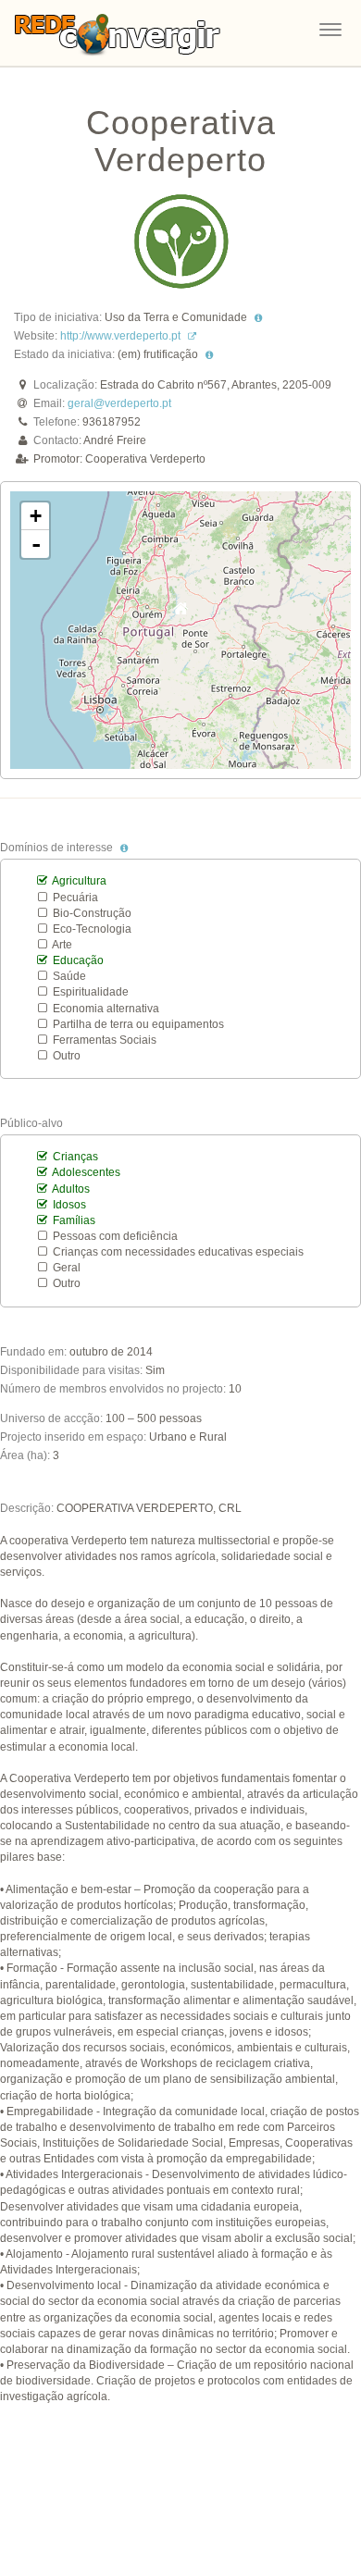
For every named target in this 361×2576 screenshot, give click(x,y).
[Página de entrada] (118, 28)
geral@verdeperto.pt (119, 403)
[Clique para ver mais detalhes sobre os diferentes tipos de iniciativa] (258, 317)
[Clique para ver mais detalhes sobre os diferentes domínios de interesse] (124, 848)
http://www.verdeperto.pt (120, 336)
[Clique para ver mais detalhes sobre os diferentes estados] (209, 354)
